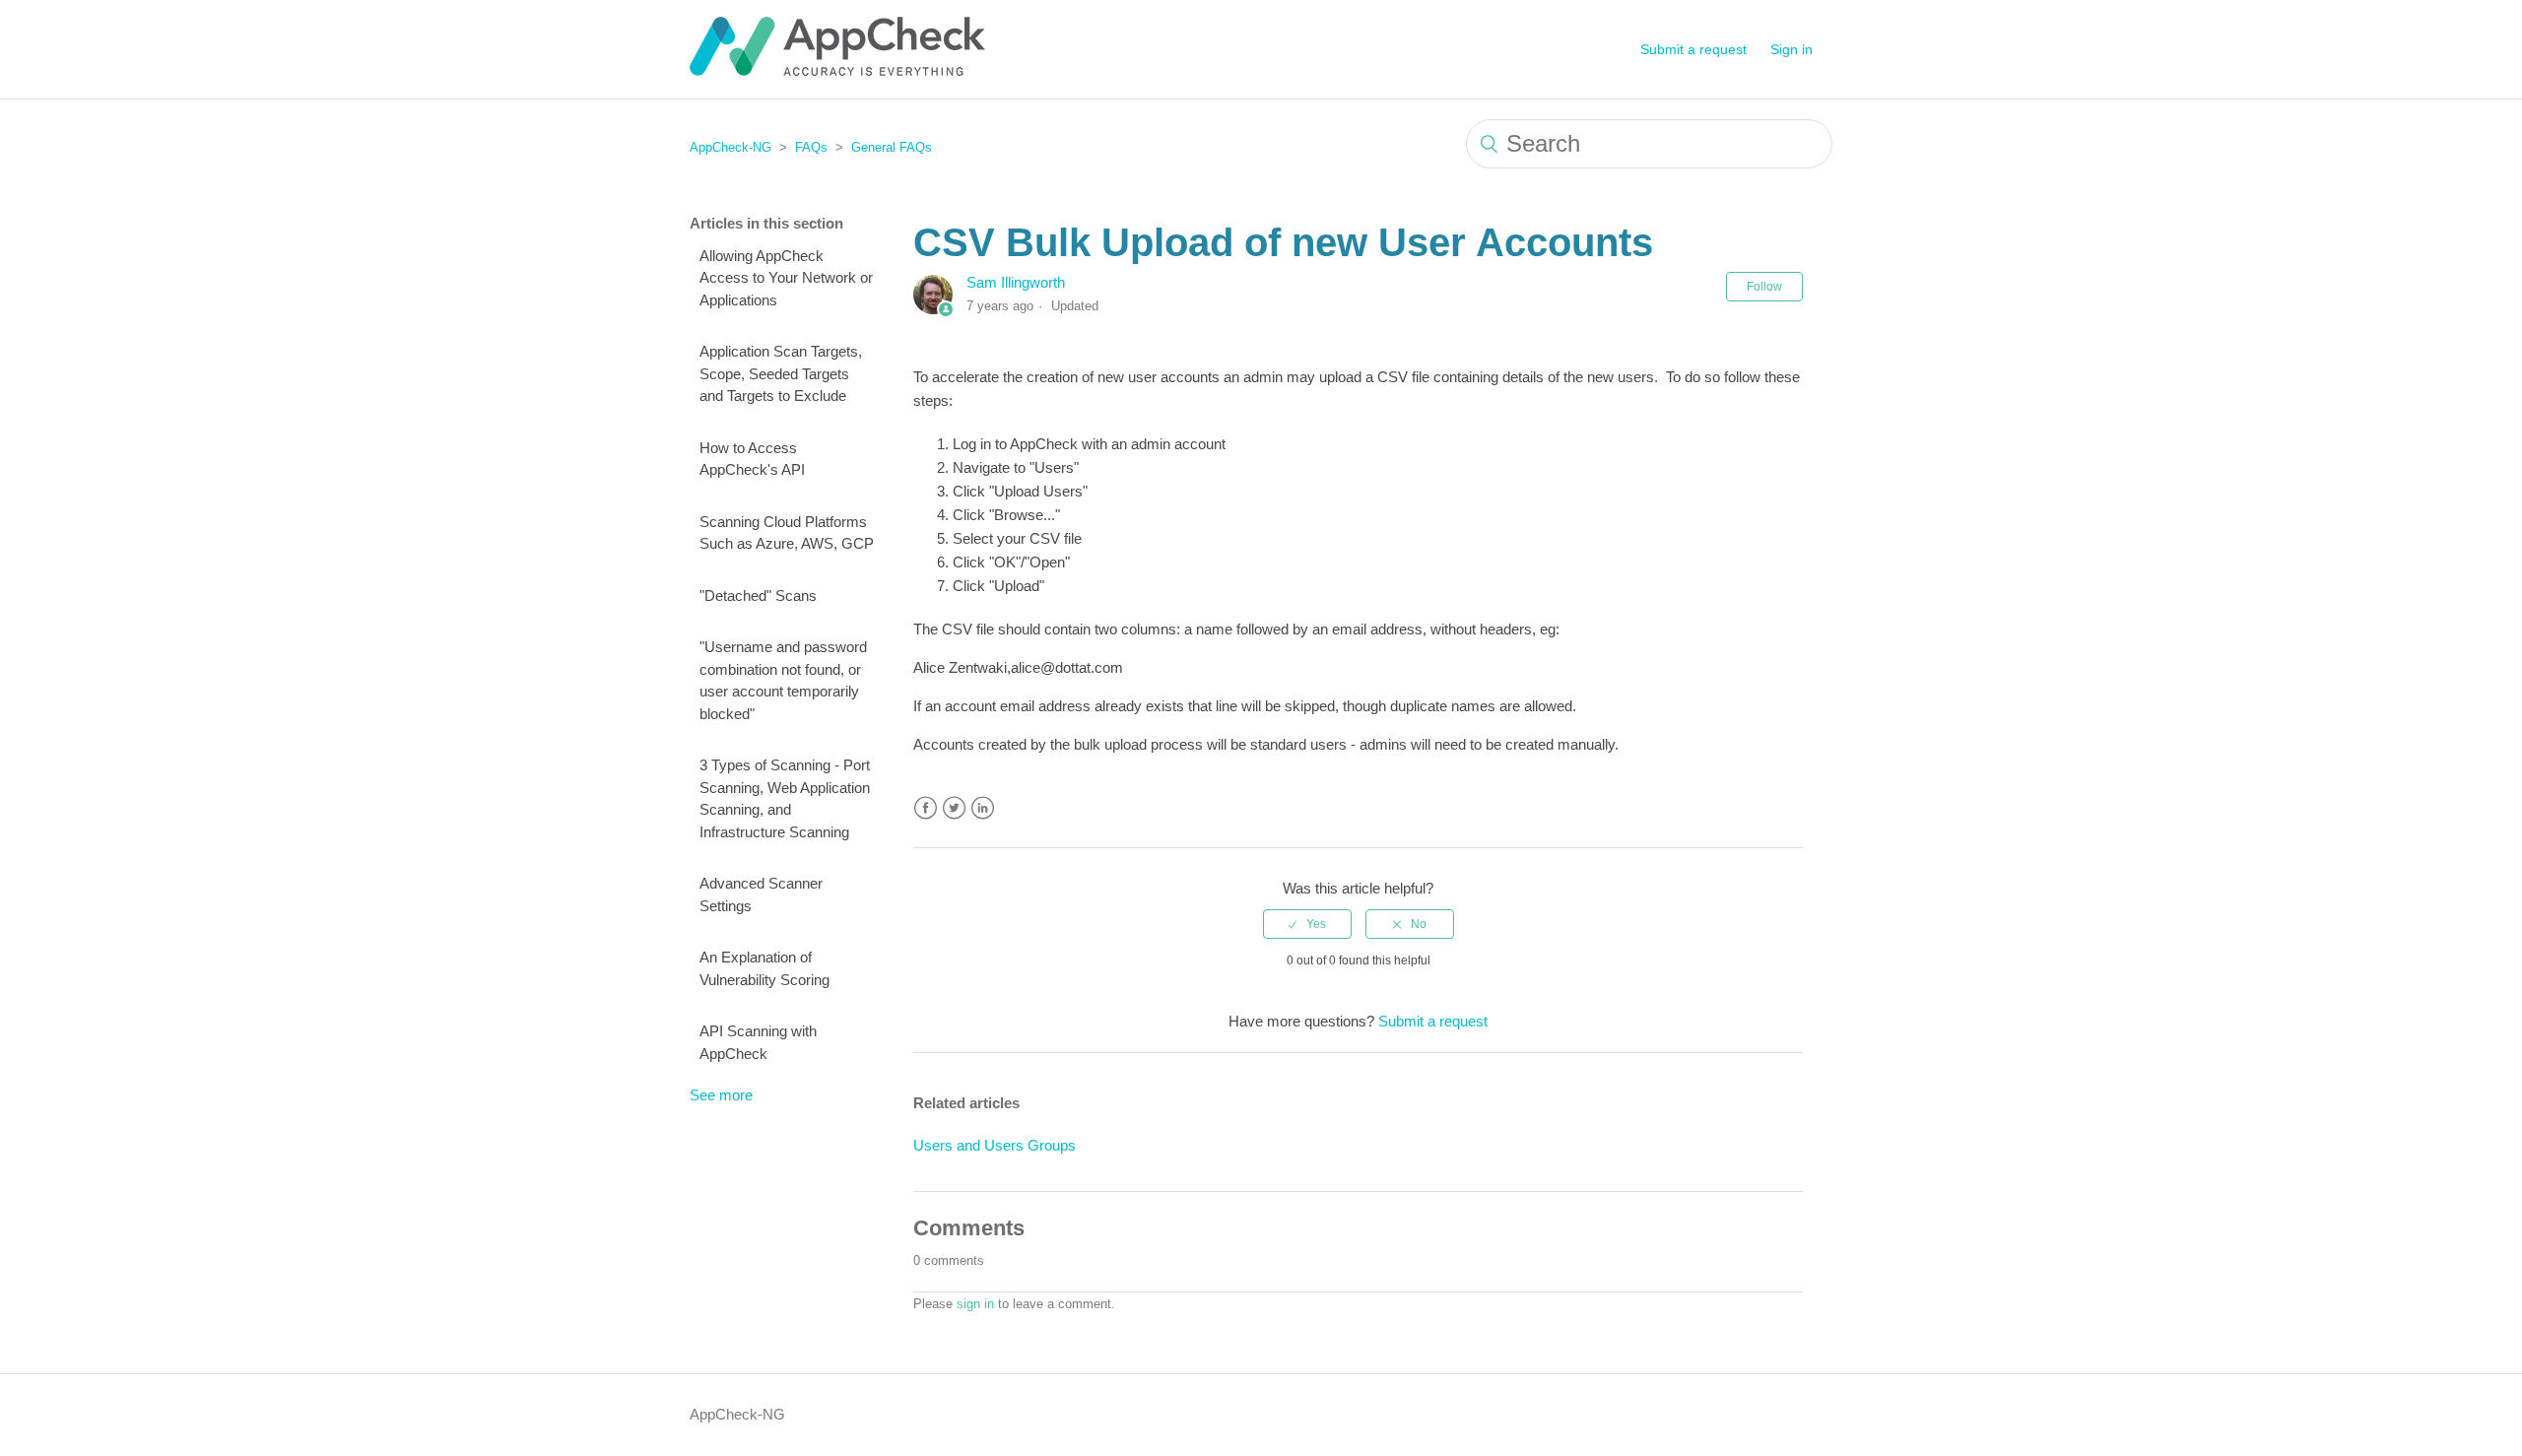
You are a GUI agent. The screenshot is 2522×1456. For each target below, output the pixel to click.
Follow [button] (1764, 287)
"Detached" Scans (758, 596)
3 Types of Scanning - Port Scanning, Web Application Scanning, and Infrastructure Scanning (785, 798)
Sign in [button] (1792, 49)
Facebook (926, 808)
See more (721, 1095)
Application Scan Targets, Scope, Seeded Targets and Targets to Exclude (781, 373)
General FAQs (892, 147)
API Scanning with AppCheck (758, 1042)
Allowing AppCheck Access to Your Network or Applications (786, 278)
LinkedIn (983, 808)
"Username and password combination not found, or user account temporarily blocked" (783, 680)
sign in (975, 1304)
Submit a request (1693, 49)
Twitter (954, 808)
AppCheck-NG (730, 147)
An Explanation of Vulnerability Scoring (764, 968)
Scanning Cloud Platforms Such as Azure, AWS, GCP (787, 533)
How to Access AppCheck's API (752, 459)
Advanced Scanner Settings (761, 894)
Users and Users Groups (995, 1145)
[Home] (837, 70)
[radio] (1307, 924)
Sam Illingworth (1016, 282)
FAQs (811, 147)
